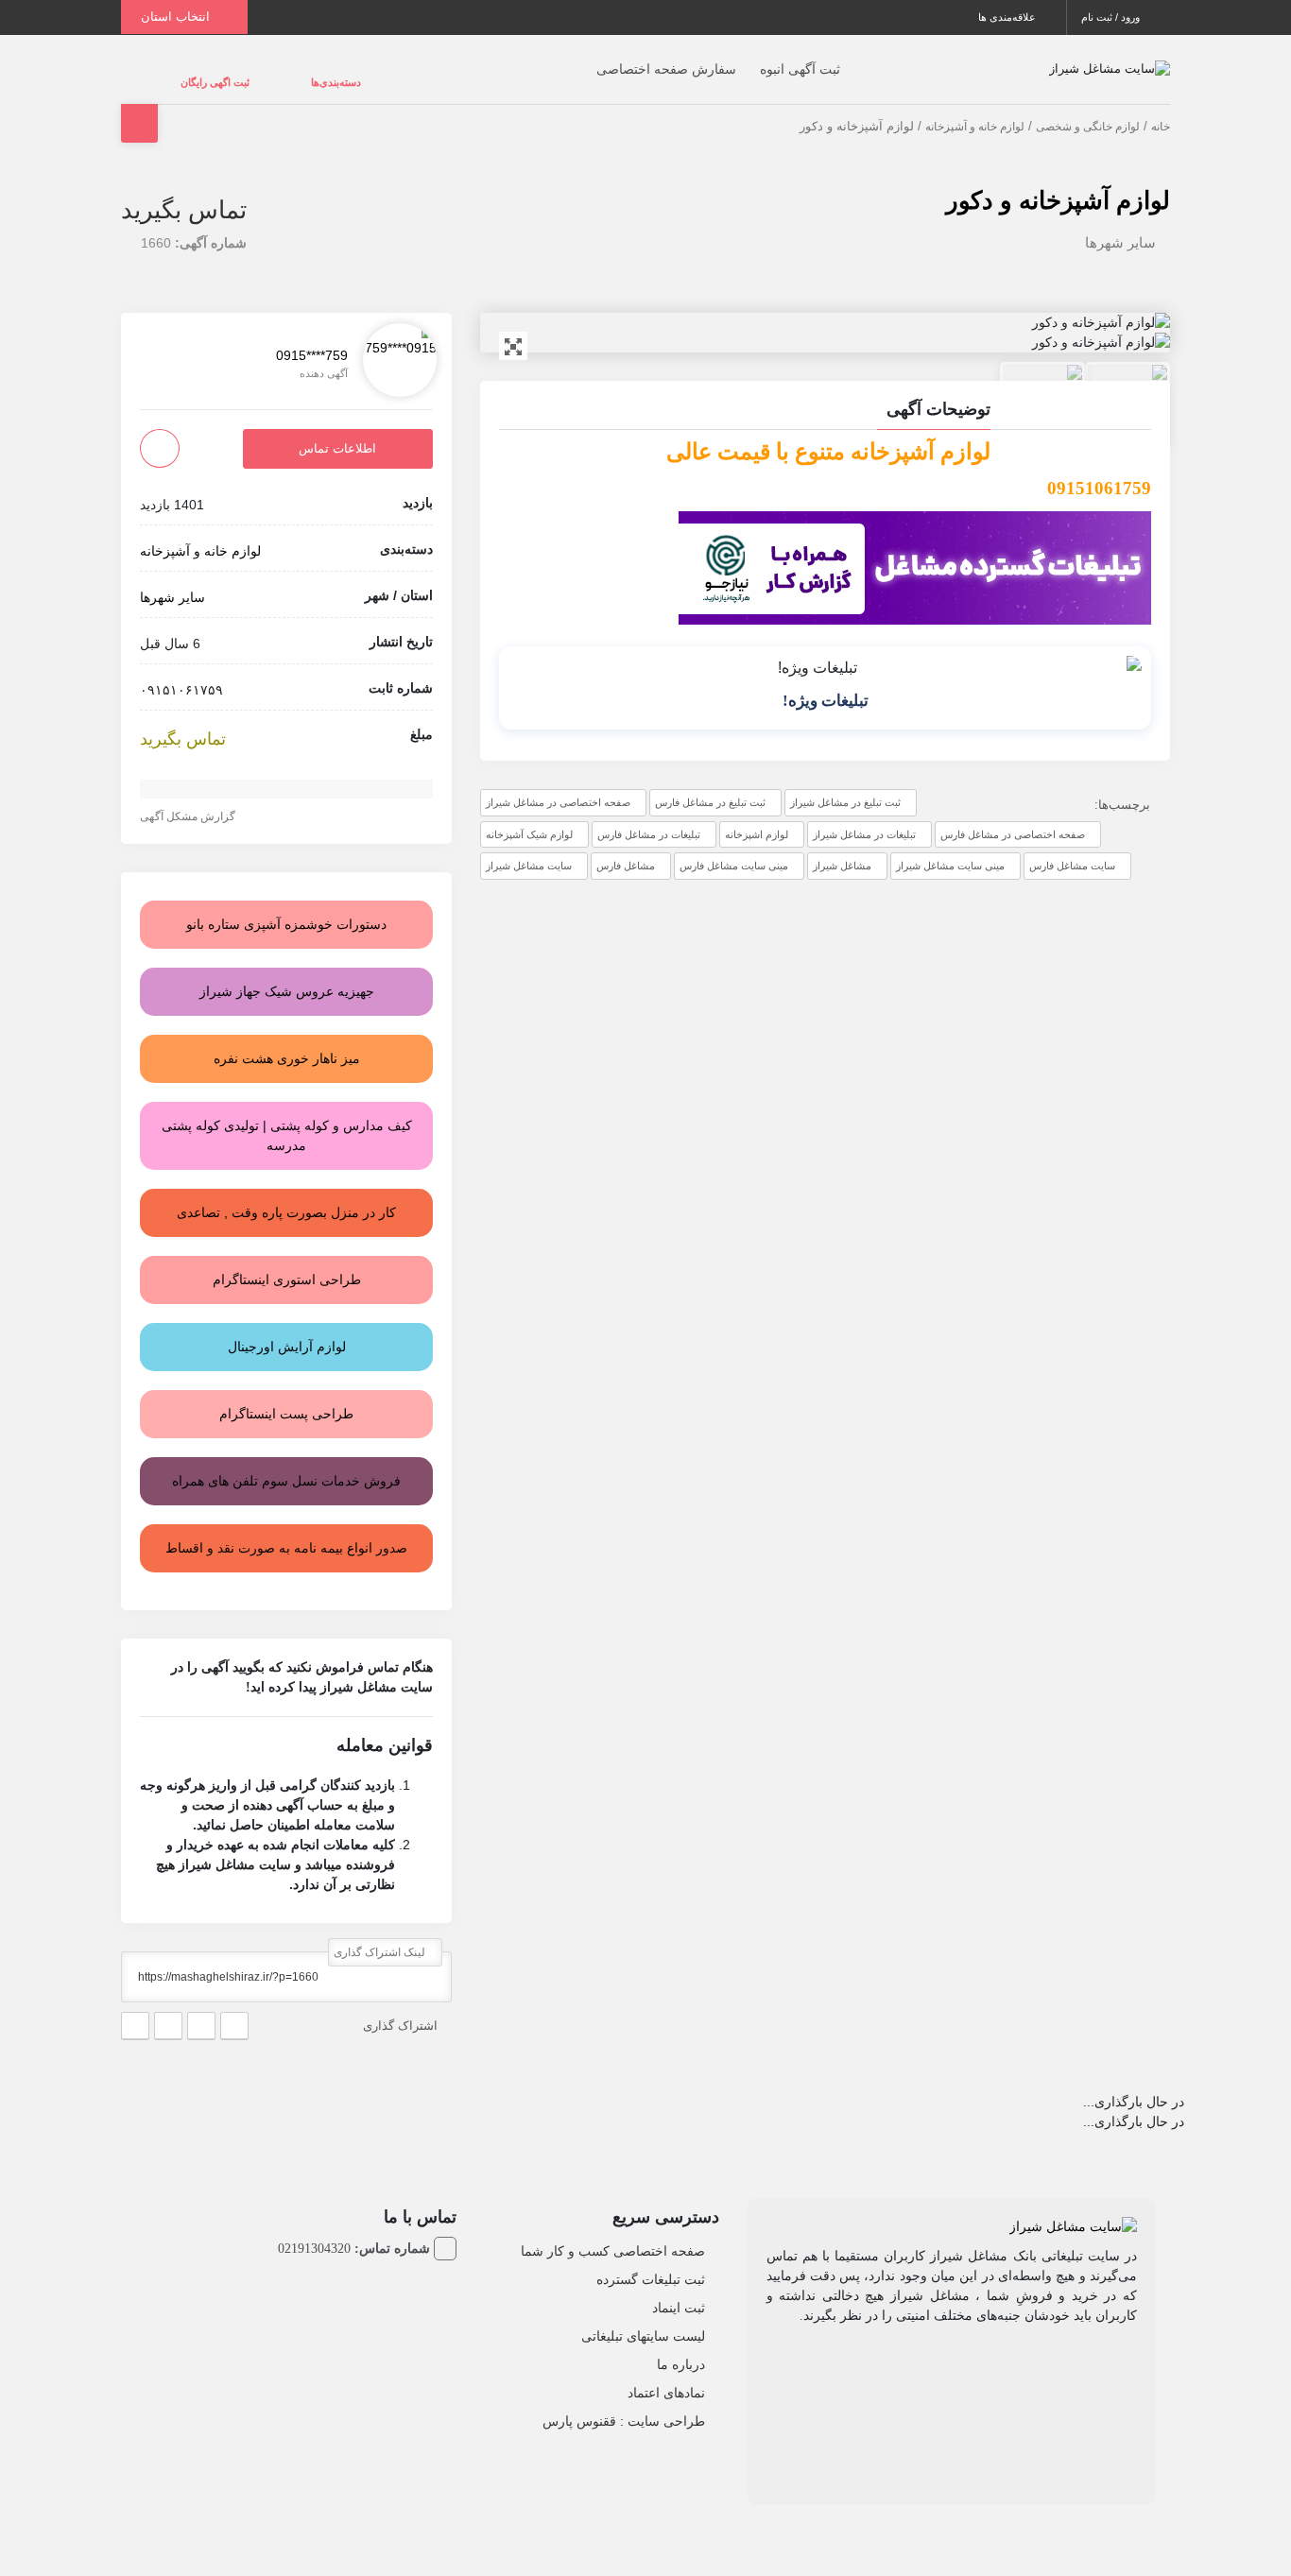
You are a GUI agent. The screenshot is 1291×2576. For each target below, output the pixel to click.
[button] (825, 393)
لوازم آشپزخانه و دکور (1058, 181)
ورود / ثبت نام (1112, 17)
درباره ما (681, 2345)
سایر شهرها (1120, 223)
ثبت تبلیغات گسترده (651, 2260)
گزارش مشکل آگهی (189, 798)
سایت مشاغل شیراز (529, 847)
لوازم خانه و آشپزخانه (975, 108)
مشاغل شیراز (842, 847)
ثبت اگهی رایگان (196, 73)
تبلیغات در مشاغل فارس (649, 816)
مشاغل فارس (626, 847)
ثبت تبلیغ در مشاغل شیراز (845, 783)
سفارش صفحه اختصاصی (628, 60)
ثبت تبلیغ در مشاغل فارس (710, 783)
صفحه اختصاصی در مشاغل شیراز (558, 783)
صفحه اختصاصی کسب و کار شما (613, 2232)
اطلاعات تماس (337, 429)
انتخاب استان (177, 17)
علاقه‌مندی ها (1008, 17)
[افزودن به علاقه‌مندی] (160, 429)
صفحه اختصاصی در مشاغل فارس (1013, 816)
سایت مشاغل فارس (1072, 847)
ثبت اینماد (679, 2289)
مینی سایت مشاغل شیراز (950, 847)
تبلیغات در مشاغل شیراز (864, 816)
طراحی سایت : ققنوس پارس (624, 2402)
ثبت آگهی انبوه (762, 60)
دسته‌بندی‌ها (279, 73)
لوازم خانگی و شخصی (1088, 108)
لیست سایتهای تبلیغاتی (643, 2317)
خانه (1161, 108)
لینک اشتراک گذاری (381, 1933)
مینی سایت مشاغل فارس (734, 847)
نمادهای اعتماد (666, 2374)
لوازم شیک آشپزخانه (529, 816)
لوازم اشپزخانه (757, 816)
